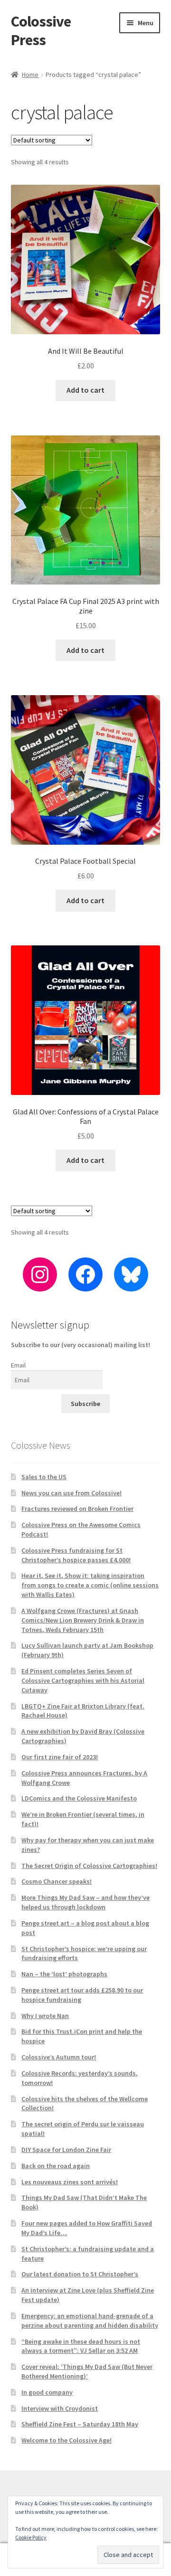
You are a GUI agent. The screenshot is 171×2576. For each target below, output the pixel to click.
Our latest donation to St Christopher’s (80, 2274)
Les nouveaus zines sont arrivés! (70, 2182)
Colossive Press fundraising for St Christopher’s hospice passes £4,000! (76, 1555)
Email (18, 1365)
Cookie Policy (31, 2537)
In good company (47, 2392)
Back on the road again (56, 2166)
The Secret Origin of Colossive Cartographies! (89, 1866)
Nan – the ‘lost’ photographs (64, 1974)
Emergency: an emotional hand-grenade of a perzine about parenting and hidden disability (90, 2321)
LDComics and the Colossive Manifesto (79, 1798)
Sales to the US (44, 1477)
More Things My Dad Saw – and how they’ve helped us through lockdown (85, 1902)
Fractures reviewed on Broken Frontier (77, 1509)
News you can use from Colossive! (71, 1493)
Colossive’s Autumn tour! (59, 2057)
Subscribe (85, 1404)
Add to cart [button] (85, 390)
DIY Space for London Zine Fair (66, 2150)
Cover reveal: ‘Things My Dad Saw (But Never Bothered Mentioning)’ (87, 2371)
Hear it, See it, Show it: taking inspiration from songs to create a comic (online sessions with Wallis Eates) (90, 1585)
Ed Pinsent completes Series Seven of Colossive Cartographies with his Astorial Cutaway (83, 1680)
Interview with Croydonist (60, 2408)
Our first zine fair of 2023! (60, 1757)
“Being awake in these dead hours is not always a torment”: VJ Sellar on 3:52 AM (81, 2346)
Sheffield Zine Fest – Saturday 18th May (80, 2424)
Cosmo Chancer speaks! (57, 1881)
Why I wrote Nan (45, 2016)
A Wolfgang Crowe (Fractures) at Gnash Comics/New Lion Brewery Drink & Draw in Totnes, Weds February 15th (83, 1620)
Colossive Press (41, 31)
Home (30, 75)
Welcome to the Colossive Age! (66, 2440)
